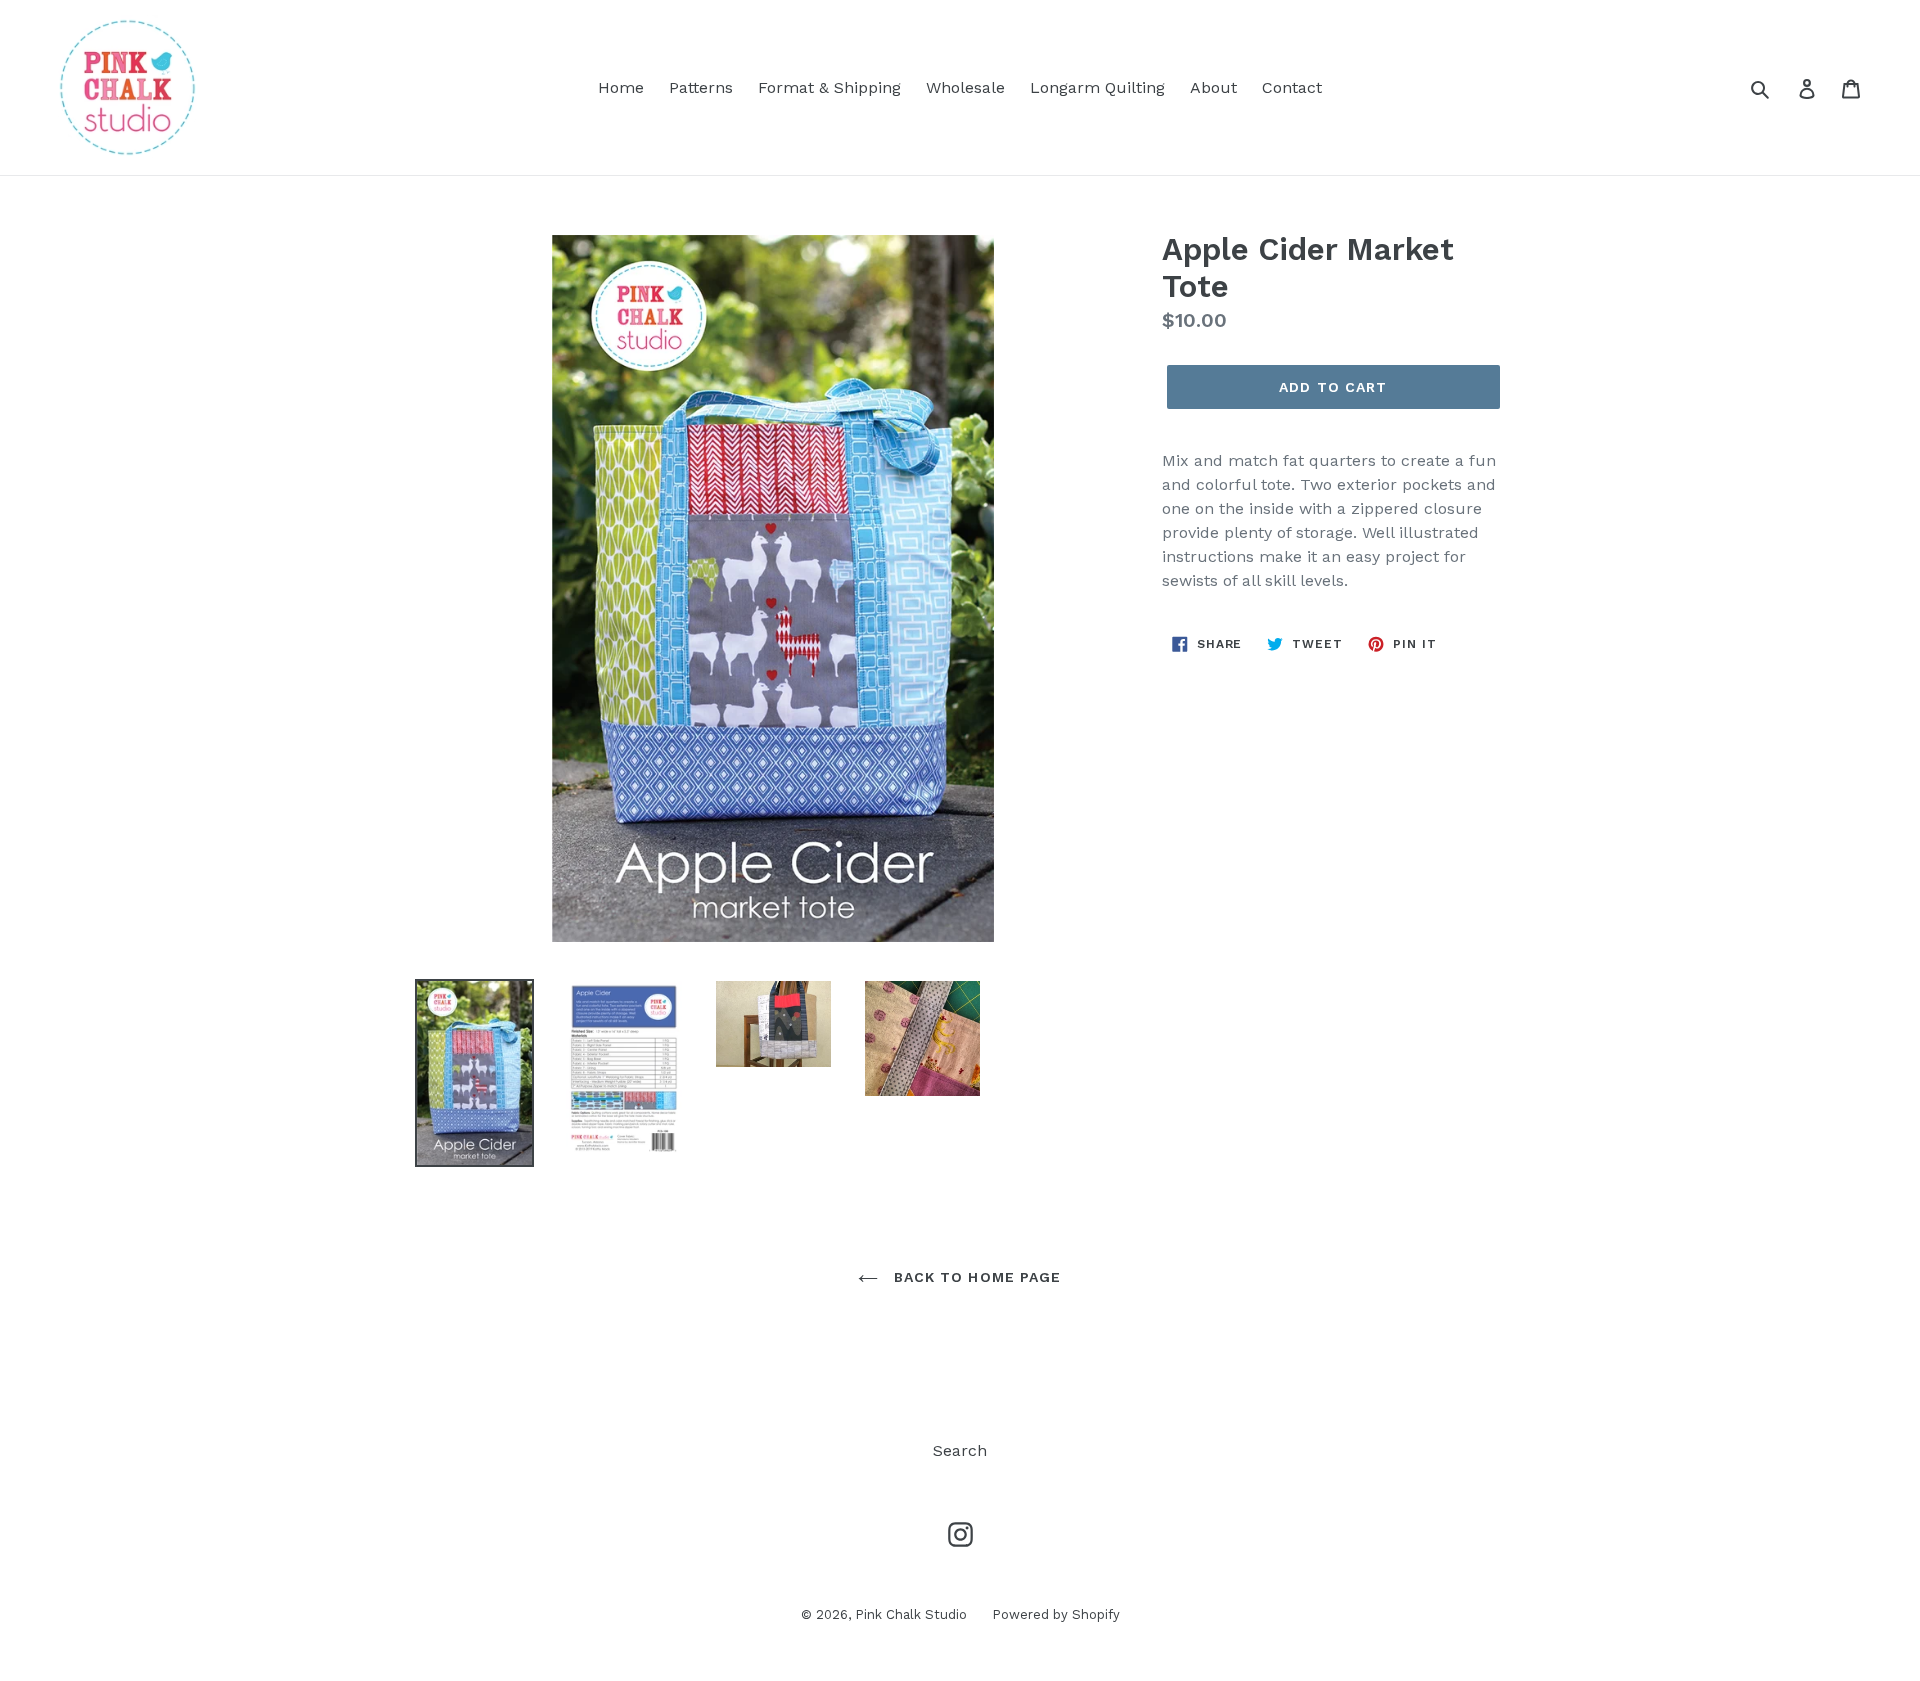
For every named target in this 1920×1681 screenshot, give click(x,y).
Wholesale (965, 87)
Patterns (701, 87)
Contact (1292, 87)
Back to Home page (974, 1277)
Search (960, 1450)
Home (621, 87)
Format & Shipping (829, 87)
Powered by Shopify (1056, 1614)
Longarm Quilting (1097, 87)
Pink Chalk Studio (911, 1614)
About (1213, 87)
